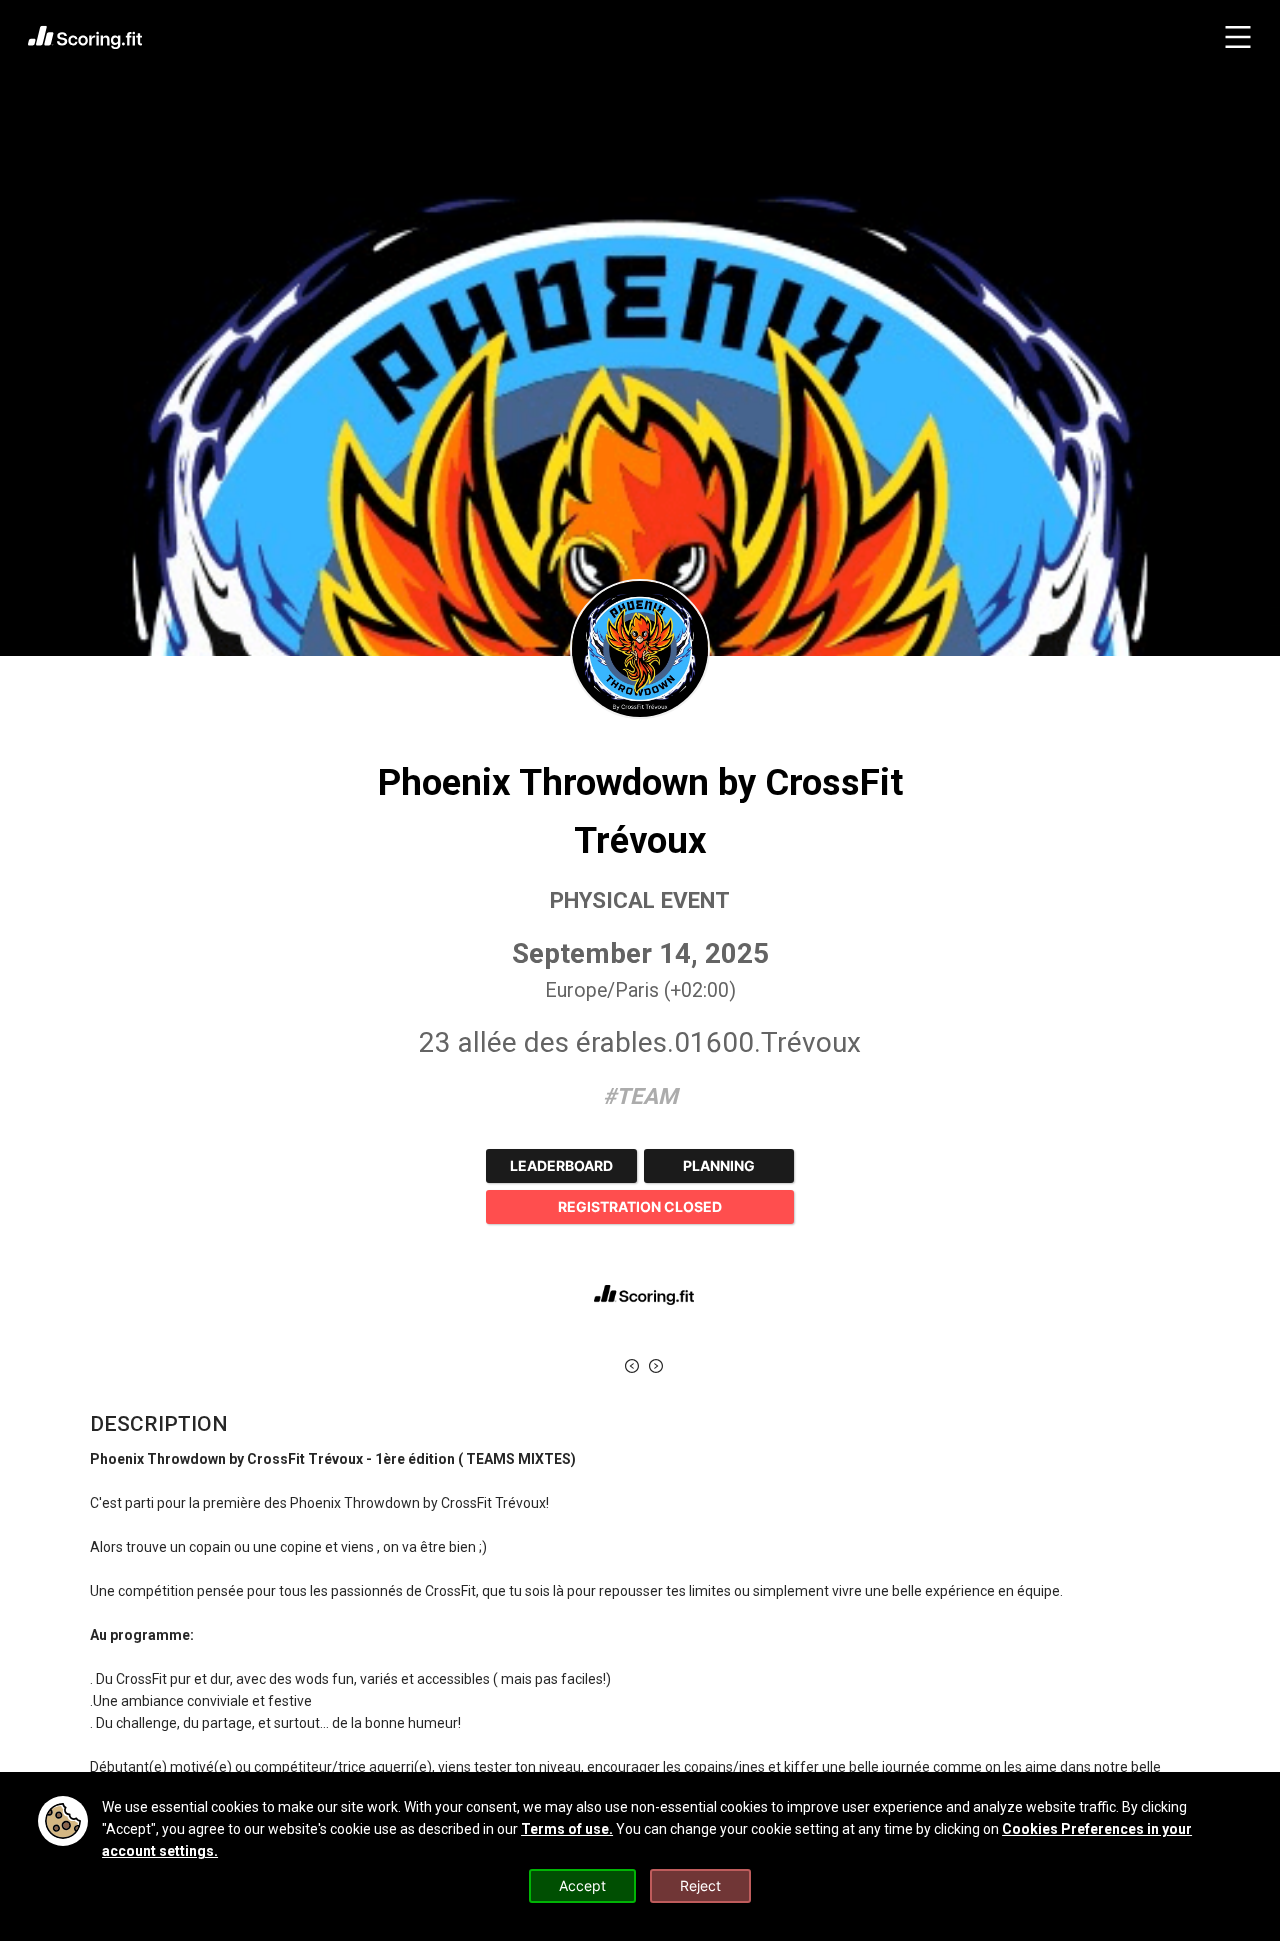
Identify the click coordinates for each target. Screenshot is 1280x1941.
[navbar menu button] (1238, 37)
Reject (700, 1885)
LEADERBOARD (561, 1165)
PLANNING (719, 1165)
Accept (582, 1885)
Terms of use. (567, 1829)
